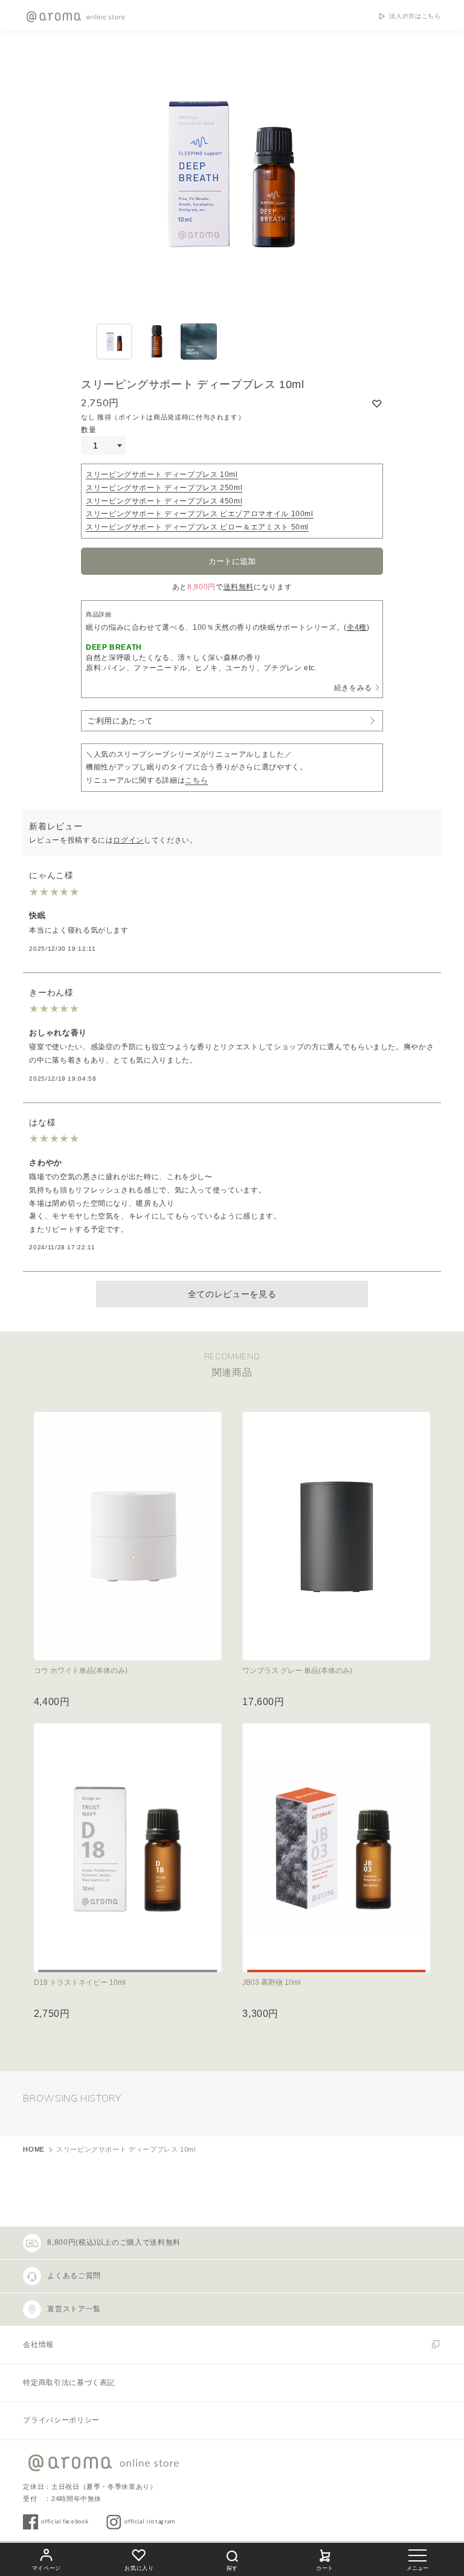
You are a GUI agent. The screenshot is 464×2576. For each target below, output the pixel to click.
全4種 (357, 627)
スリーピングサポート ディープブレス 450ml (164, 501)
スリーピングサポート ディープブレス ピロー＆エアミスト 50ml (197, 527)
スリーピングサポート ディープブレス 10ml (162, 474)
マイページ (47, 2568)
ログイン (128, 840)
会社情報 (38, 2345)
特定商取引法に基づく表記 (69, 2383)
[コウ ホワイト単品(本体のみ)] (128, 1536)
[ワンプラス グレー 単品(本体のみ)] (336, 1536)
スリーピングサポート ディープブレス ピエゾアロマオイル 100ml (200, 514)
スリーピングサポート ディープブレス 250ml (164, 488)
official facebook (65, 2521)
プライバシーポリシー (61, 2420)
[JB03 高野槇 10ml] (336, 1848)
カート (325, 2568)
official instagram (150, 2521)
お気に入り (139, 2568)
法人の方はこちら (415, 16)
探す (232, 2568)
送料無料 (239, 587)
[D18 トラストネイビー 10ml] (128, 1848)
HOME (34, 2149)
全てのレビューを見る (232, 1294)
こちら (196, 780)
